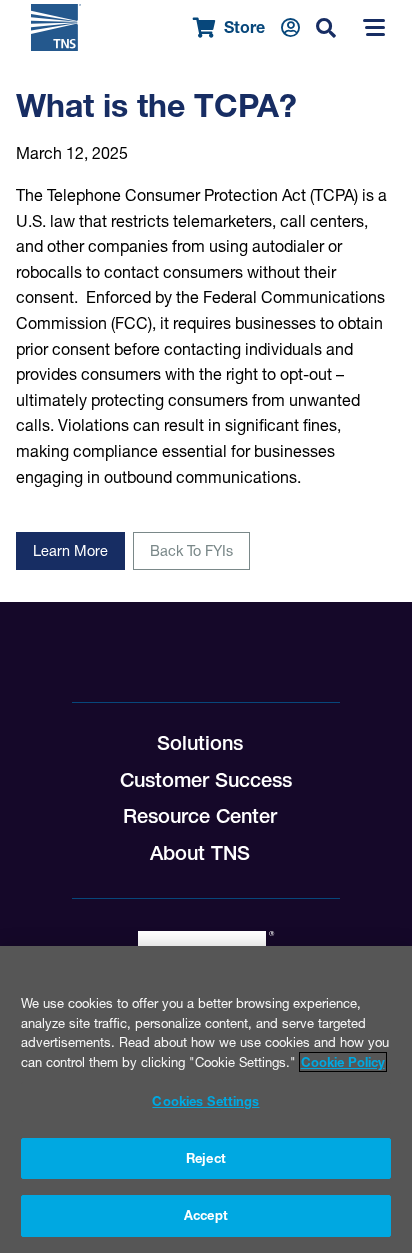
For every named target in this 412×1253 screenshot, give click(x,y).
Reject (206, 1158)
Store (244, 27)
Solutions (200, 743)
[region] (206, 1099)
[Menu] (374, 28)
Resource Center (200, 816)
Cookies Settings (205, 1101)
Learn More (70, 551)
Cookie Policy (343, 1062)
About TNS (200, 853)
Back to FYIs (191, 551)
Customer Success (206, 780)
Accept (206, 1215)
